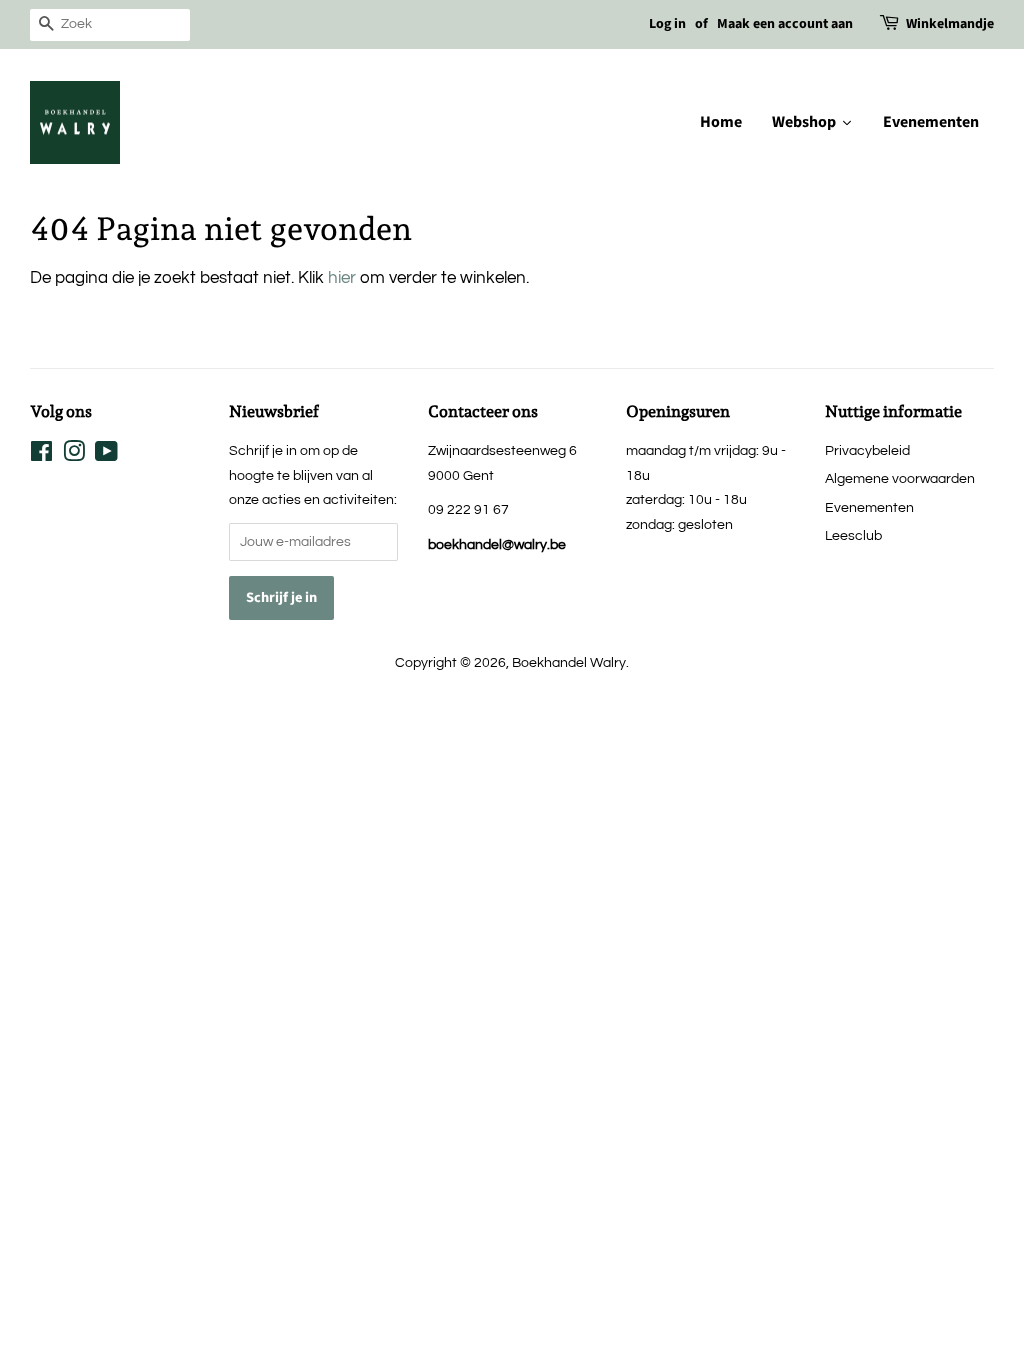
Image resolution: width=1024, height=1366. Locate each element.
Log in (667, 24)
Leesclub (853, 535)
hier (342, 278)
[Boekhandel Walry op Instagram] (74, 455)
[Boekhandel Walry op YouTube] (106, 455)
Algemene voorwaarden (900, 478)
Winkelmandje (950, 24)
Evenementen (869, 507)
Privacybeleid (867, 450)
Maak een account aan (785, 24)
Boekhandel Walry (569, 662)
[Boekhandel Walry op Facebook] (41, 455)
